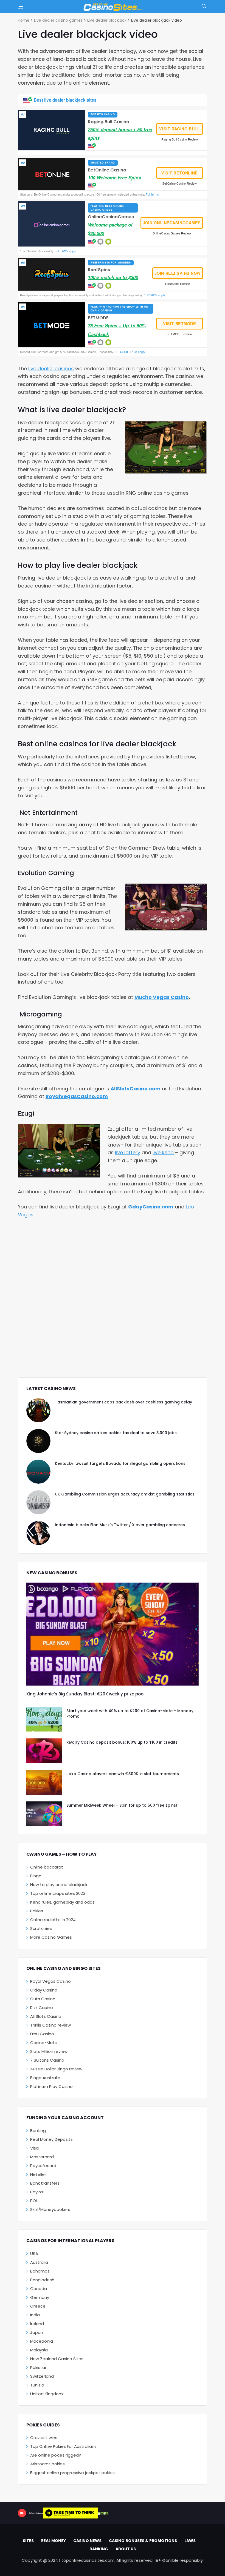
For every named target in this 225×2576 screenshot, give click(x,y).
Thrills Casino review (50, 2025)
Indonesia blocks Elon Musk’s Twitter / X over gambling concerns (120, 1525)
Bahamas (40, 2271)
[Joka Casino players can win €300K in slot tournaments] (44, 1782)
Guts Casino (43, 1999)
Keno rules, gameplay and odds (62, 1902)
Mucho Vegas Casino (162, 997)
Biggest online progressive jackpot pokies (72, 2473)
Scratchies (41, 1928)
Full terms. (152, 194)
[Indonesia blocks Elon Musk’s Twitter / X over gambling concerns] (38, 1533)
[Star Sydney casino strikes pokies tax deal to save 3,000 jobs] (38, 1441)
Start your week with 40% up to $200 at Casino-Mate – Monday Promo (130, 1713)
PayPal (37, 2192)
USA (34, 2253)
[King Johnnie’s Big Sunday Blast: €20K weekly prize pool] (113, 1634)
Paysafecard (43, 2166)
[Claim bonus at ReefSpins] (52, 274)
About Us (126, 2549)
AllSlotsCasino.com (136, 1089)
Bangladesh (42, 2280)
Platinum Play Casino (51, 2086)
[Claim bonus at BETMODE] (52, 325)
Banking (38, 2131)
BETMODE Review (179, 334)
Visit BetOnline (180, 173)
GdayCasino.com (151, 1207)
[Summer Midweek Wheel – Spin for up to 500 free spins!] (44, 1814)
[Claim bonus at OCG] (52, 224)
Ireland (37, 2324)
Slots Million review (49, 2051)
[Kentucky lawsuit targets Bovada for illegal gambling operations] (38, 1472)
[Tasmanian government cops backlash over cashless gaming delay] (38, 1410)
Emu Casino (42, 2034)
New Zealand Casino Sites (57, 2359)
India (35, 2315)
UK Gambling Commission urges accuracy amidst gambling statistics (125, 1494)
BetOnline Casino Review (180, 183)
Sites (28, 2541)
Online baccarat (47, 1867)
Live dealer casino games (58, 20)
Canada (39, 2289)
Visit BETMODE (180, 323)
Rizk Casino (42, 2008)
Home (24, 20)
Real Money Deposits (51, 2139)
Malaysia (39, 2350)
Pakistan (39, 2367)
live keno (163, 1152)
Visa (34, 2148)
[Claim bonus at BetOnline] (52, 174)
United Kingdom (47, 2394)
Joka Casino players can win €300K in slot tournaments (123, 1774)
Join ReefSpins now (178, 273)
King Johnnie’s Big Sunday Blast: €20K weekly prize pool (85, 1694)
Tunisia (37, 2385)
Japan (37, 2332)
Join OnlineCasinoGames (172, 223)
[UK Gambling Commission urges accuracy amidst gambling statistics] (38, 1502)
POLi (34, 2201)
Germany (40, 2297)
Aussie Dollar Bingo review (56, 2069)
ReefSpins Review (178, 284)
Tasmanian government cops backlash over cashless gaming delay (123, 1402)
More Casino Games (51, 1937)
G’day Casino (44, 1990)
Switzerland (42, 2376)
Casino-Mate (44, 2043)
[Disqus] (113, 1298)
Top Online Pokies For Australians (63, 2446)
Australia (39, 2262)
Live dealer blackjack (107, 20)
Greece (38, 2306)
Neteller (38, 2174)
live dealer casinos (51, 369)
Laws (190, 2541)
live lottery (128, 1152)
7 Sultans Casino (47, 2060)
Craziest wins (44, 2438)
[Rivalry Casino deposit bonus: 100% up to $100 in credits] (44, 1751)
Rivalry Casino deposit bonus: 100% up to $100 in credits (122, 1742)
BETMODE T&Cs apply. (130, 352)
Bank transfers (45, 2183)
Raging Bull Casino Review (180, 139)
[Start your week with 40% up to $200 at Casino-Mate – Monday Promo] (44, 1719)
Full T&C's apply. (65, 251)
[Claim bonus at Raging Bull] (52, 130)
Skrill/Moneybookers (50, 2209)
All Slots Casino (46, 2016)
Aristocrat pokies (47, 2464)
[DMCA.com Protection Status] (103, 2513)
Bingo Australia (45, 2078)
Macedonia (42, 2341)
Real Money (54, 2541)
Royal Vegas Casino (50, 1981)
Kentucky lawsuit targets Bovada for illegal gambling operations (120, 1463)
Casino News (87, 2541)
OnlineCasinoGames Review (172, 233)
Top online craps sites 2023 (58, 1893)
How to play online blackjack (59, 1885)
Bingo (36, 1876)
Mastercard (42, 2157)
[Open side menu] (20, 7)
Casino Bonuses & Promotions (143, 2541)
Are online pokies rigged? (56, 2455)
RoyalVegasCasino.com (77, 1096)
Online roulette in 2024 (53, 1920)
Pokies (37, 1911)
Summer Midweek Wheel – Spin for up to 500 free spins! (122, 1805)
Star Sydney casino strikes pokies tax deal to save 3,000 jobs (116, 1433)
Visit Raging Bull (179, 129)
